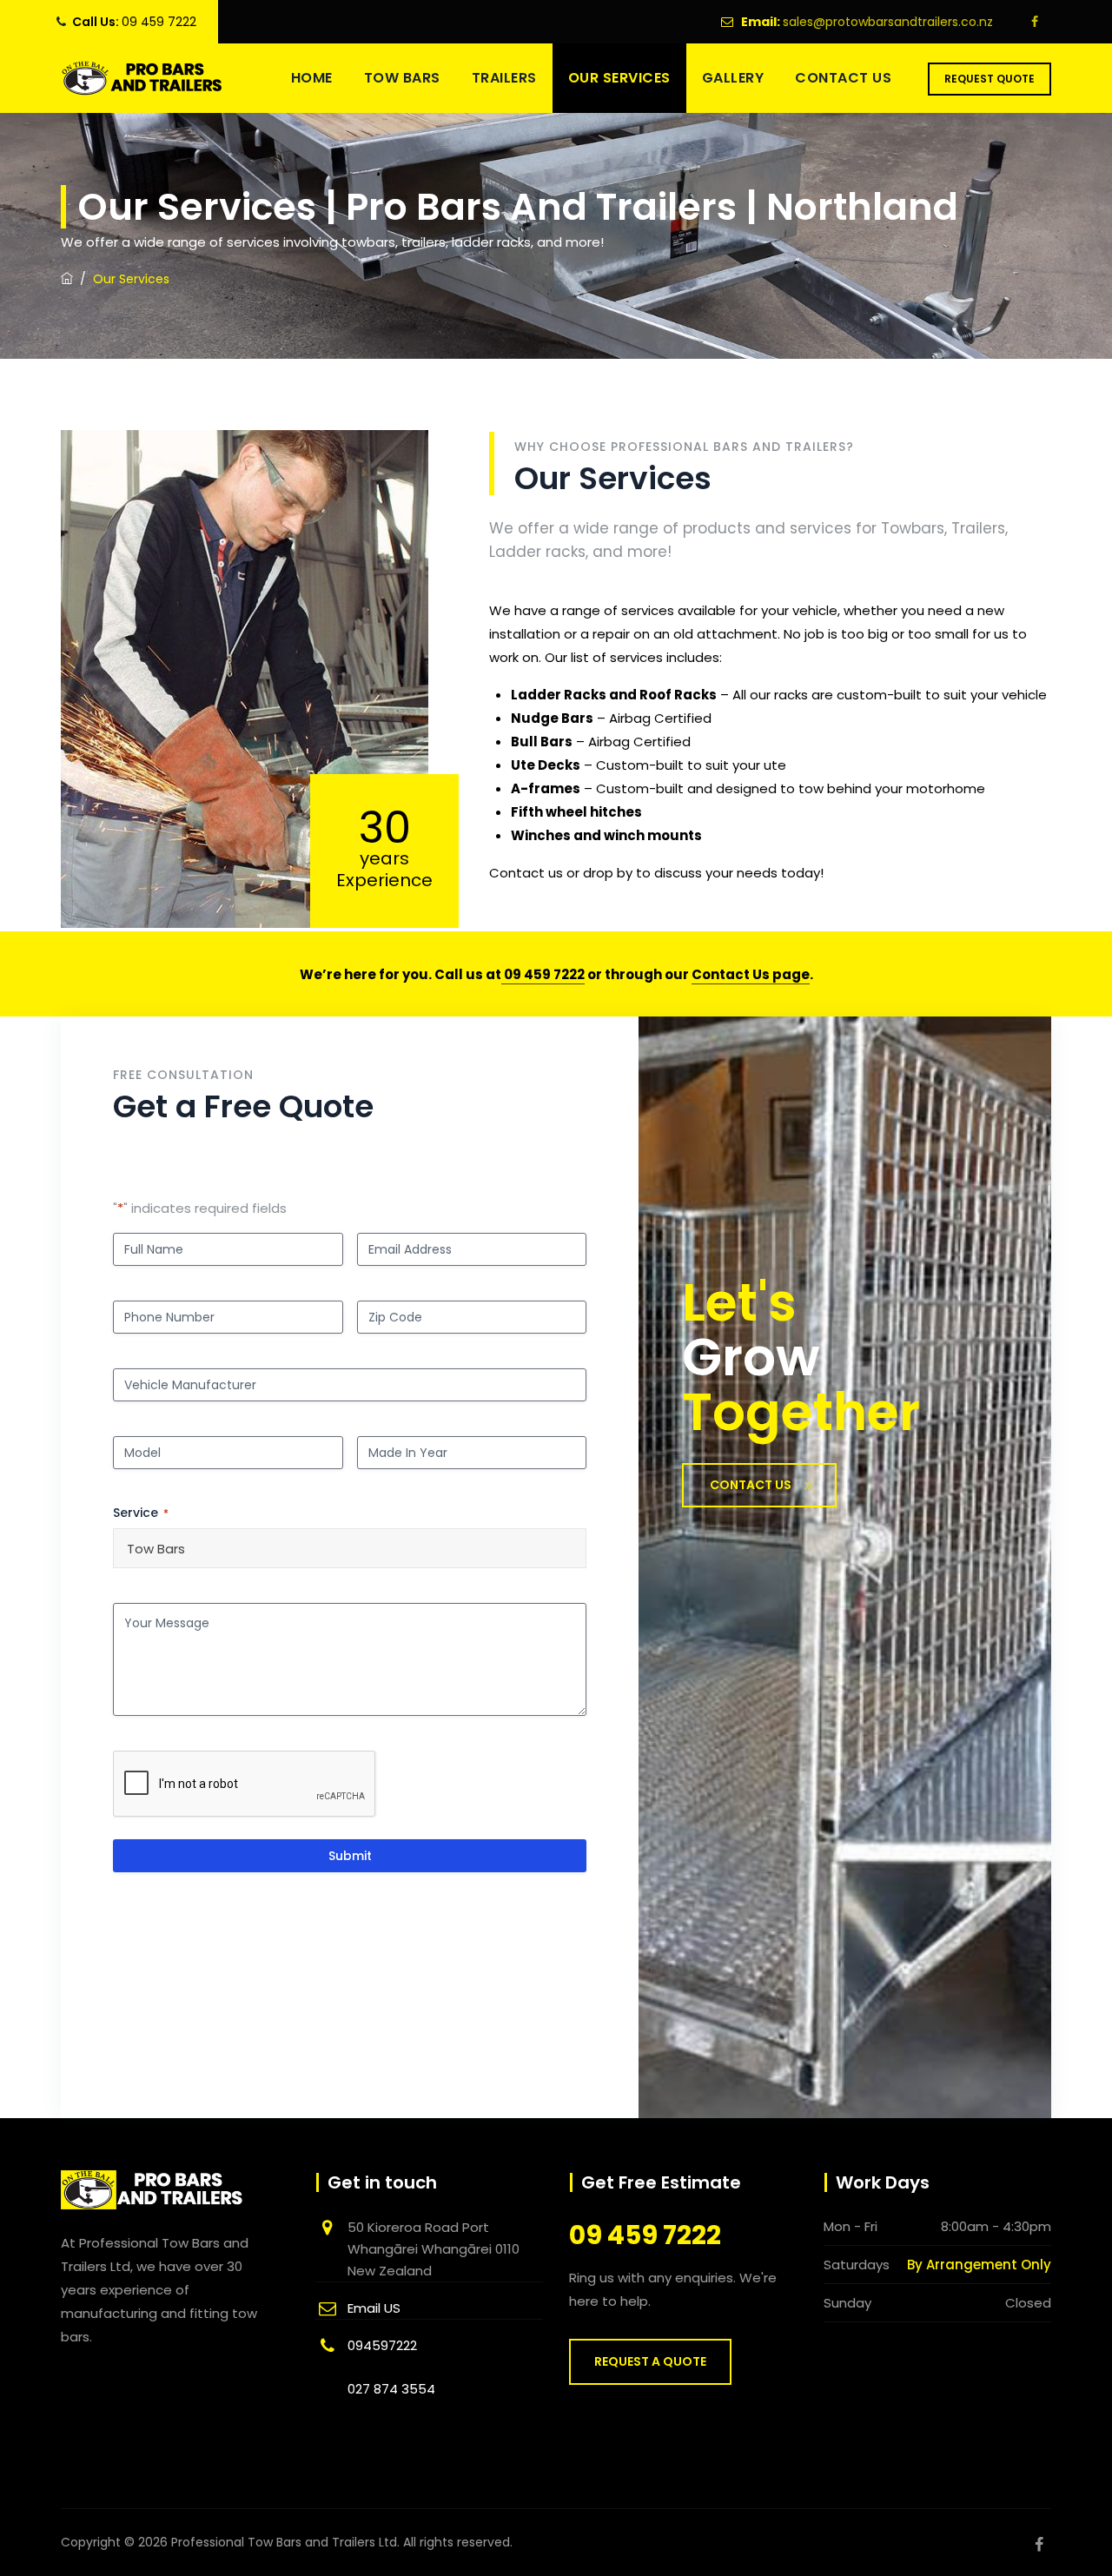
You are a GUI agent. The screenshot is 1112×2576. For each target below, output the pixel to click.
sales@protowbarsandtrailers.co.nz (888, 22)
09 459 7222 (159, 22)
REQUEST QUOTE (990, 79)
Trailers (504, 78)
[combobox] (350, 1548)
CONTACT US (751, 1485)
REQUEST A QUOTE (650, 2361)
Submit (350, 1856)
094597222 (382, 2345)
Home (312, 78)
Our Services (619, 78)
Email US (374, 2308)
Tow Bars (402, 78)
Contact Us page (751, 974)
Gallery (733, 78)
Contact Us (843, 78)
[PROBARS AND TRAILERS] (142, 78)
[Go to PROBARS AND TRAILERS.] (67, 279)
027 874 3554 (391, 2389)
